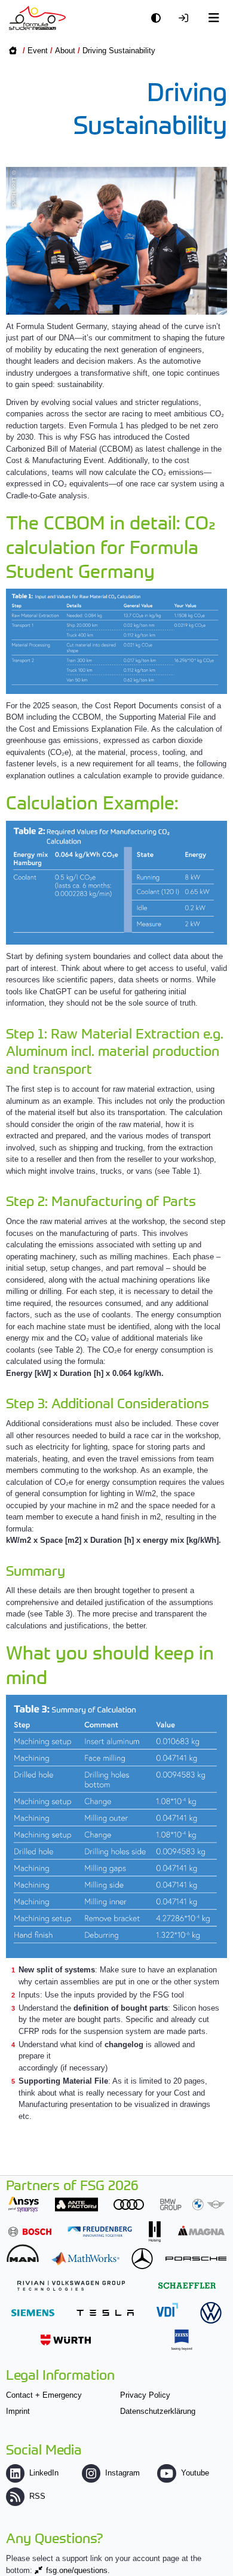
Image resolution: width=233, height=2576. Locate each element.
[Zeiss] (182, 2340)
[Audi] (129, 2204)
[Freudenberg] (100, 2232)
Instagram (122, 2473)
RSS (37, 2496)
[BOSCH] (30, 2232)
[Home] (37, 18)
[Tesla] (105, 2312)
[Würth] (66, 2340)
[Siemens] (33, 2312)
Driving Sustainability (119, 51)
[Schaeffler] (187, 2286)
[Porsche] (196, 2259)
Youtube (195, 2473)
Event (38, 51)
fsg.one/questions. (78, 2570)
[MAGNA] (201, 2231)
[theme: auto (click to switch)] (159, 18)
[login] (186, 18)
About (65, 51)
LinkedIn (44, 2473)
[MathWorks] (85, 2259)
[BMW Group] (192, 2204)
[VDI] (167, 2309)
